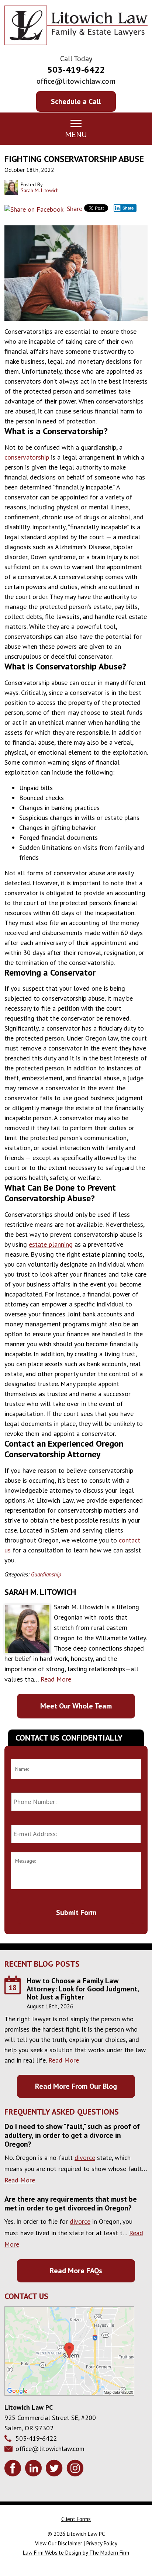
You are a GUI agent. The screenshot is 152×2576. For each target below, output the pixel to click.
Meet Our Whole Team (76, 1706)
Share (74, 209)
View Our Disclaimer (59, 2543)
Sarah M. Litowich (40, 1592)
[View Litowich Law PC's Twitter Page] (55, 2469)
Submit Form (76, 1912)
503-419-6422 (76, 70)
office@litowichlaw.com (76, 81)
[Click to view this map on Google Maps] (69, 2393)
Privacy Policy (102, 2543)
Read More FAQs (76, 2271)
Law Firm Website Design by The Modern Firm (76, 2553)
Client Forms (76, 2519)
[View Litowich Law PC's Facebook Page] (14, 2469)
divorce (85, 2158)
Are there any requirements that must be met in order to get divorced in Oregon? (71, 2203)
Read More (56, 1679)
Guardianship (46, 1574)
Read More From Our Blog (76, 2086)
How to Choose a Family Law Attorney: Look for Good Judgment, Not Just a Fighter (83, 1989)
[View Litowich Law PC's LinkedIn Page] (34, 2469)
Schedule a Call (76, 101)
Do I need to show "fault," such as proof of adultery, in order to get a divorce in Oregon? (72, 2135)
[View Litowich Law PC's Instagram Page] (76, 2469)
